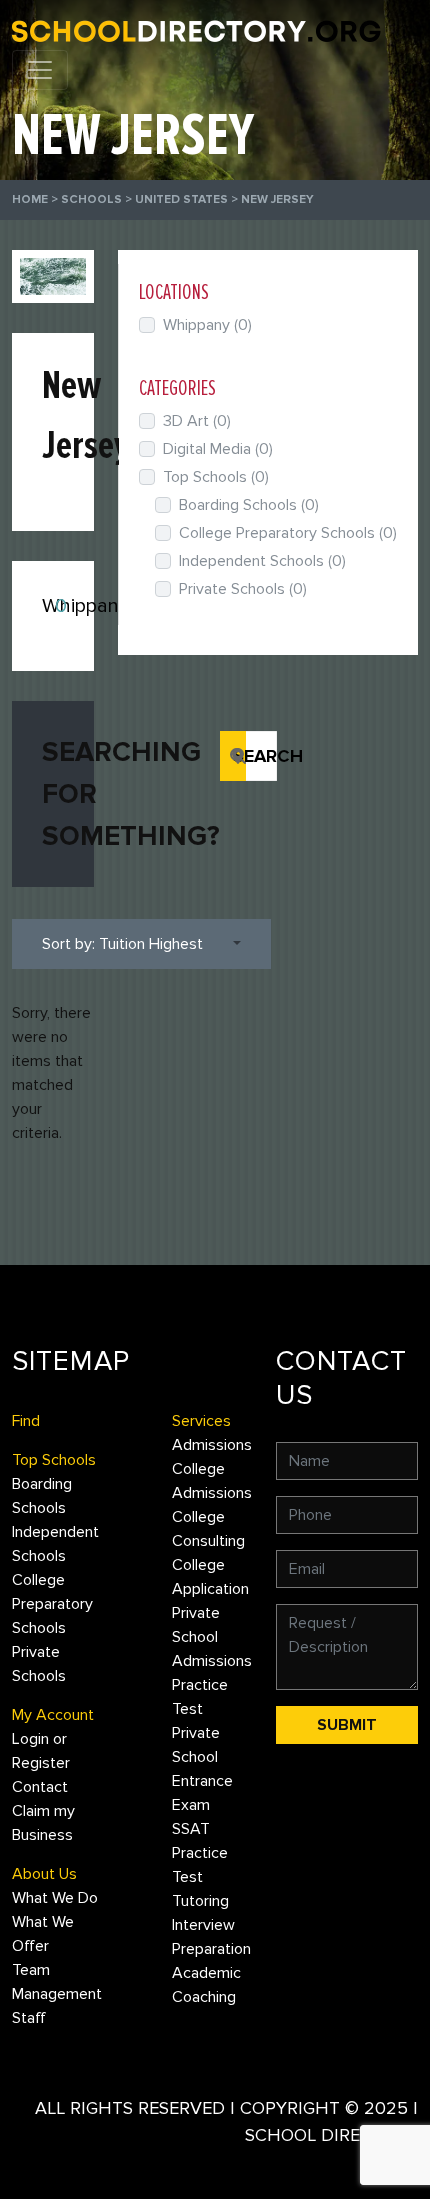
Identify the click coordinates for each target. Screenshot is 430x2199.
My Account (53, 1715)
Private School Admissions (212, 1637)
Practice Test (200, 1697)
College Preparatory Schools (288, 533)
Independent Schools (262, 561)
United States (181, 199)
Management (57, 1994)
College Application (210, 1577)
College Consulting (208, 1529)
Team (31, 1970)
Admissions (212, 1445)
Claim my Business (43, 1823)
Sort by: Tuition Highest (122, 944)
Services (201, 1421)
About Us (44, 1874)
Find (26, 1421)
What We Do (55, 1898)
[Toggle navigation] (40, 70)
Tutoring (200, 1901)
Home (30, 199)
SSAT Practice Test (200, 1853)
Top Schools (216, 477)
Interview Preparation (211, 1937)
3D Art (197, 421)
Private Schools (243, 589)
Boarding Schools (249, 505)
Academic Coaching (206, 1985)
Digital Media (218, 449)
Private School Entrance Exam (202, 1769)
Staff (29, 2018)
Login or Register (41, 1751)
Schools (91, 199)
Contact (40, 1787)
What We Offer (43, 1934)
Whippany (85, 606)
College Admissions (212, 1481)
